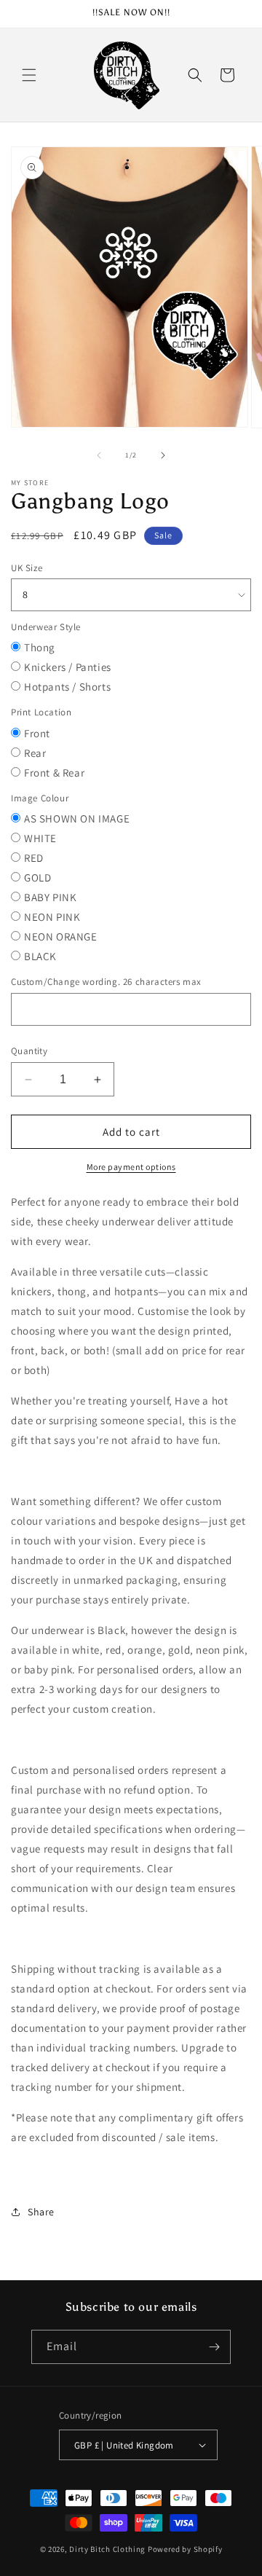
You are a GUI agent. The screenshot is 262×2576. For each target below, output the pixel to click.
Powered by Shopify (185, 2549)
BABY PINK (50, 897)
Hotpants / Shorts (67, 687)
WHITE (40, 838)
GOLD (37, 877)
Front (37, 733)
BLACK (40, 956)
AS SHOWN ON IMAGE (77, 818)
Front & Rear (54, 773)
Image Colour (40, 798)
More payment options (131, 1167)
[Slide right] (163, 455)
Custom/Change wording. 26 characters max (106, 982)
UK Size (27, 568)
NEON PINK (52, 917)
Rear (35, 753)
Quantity (29, 1051)
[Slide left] (99, 455)
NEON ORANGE (61, 936)
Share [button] (41, 2212)
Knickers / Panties (68, 667)
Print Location (41, 712)
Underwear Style (46, 627)
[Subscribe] (214, 2347)
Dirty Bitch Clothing (107, 2549)
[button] (29, 75)
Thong (40, 647)
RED (34, 858)
